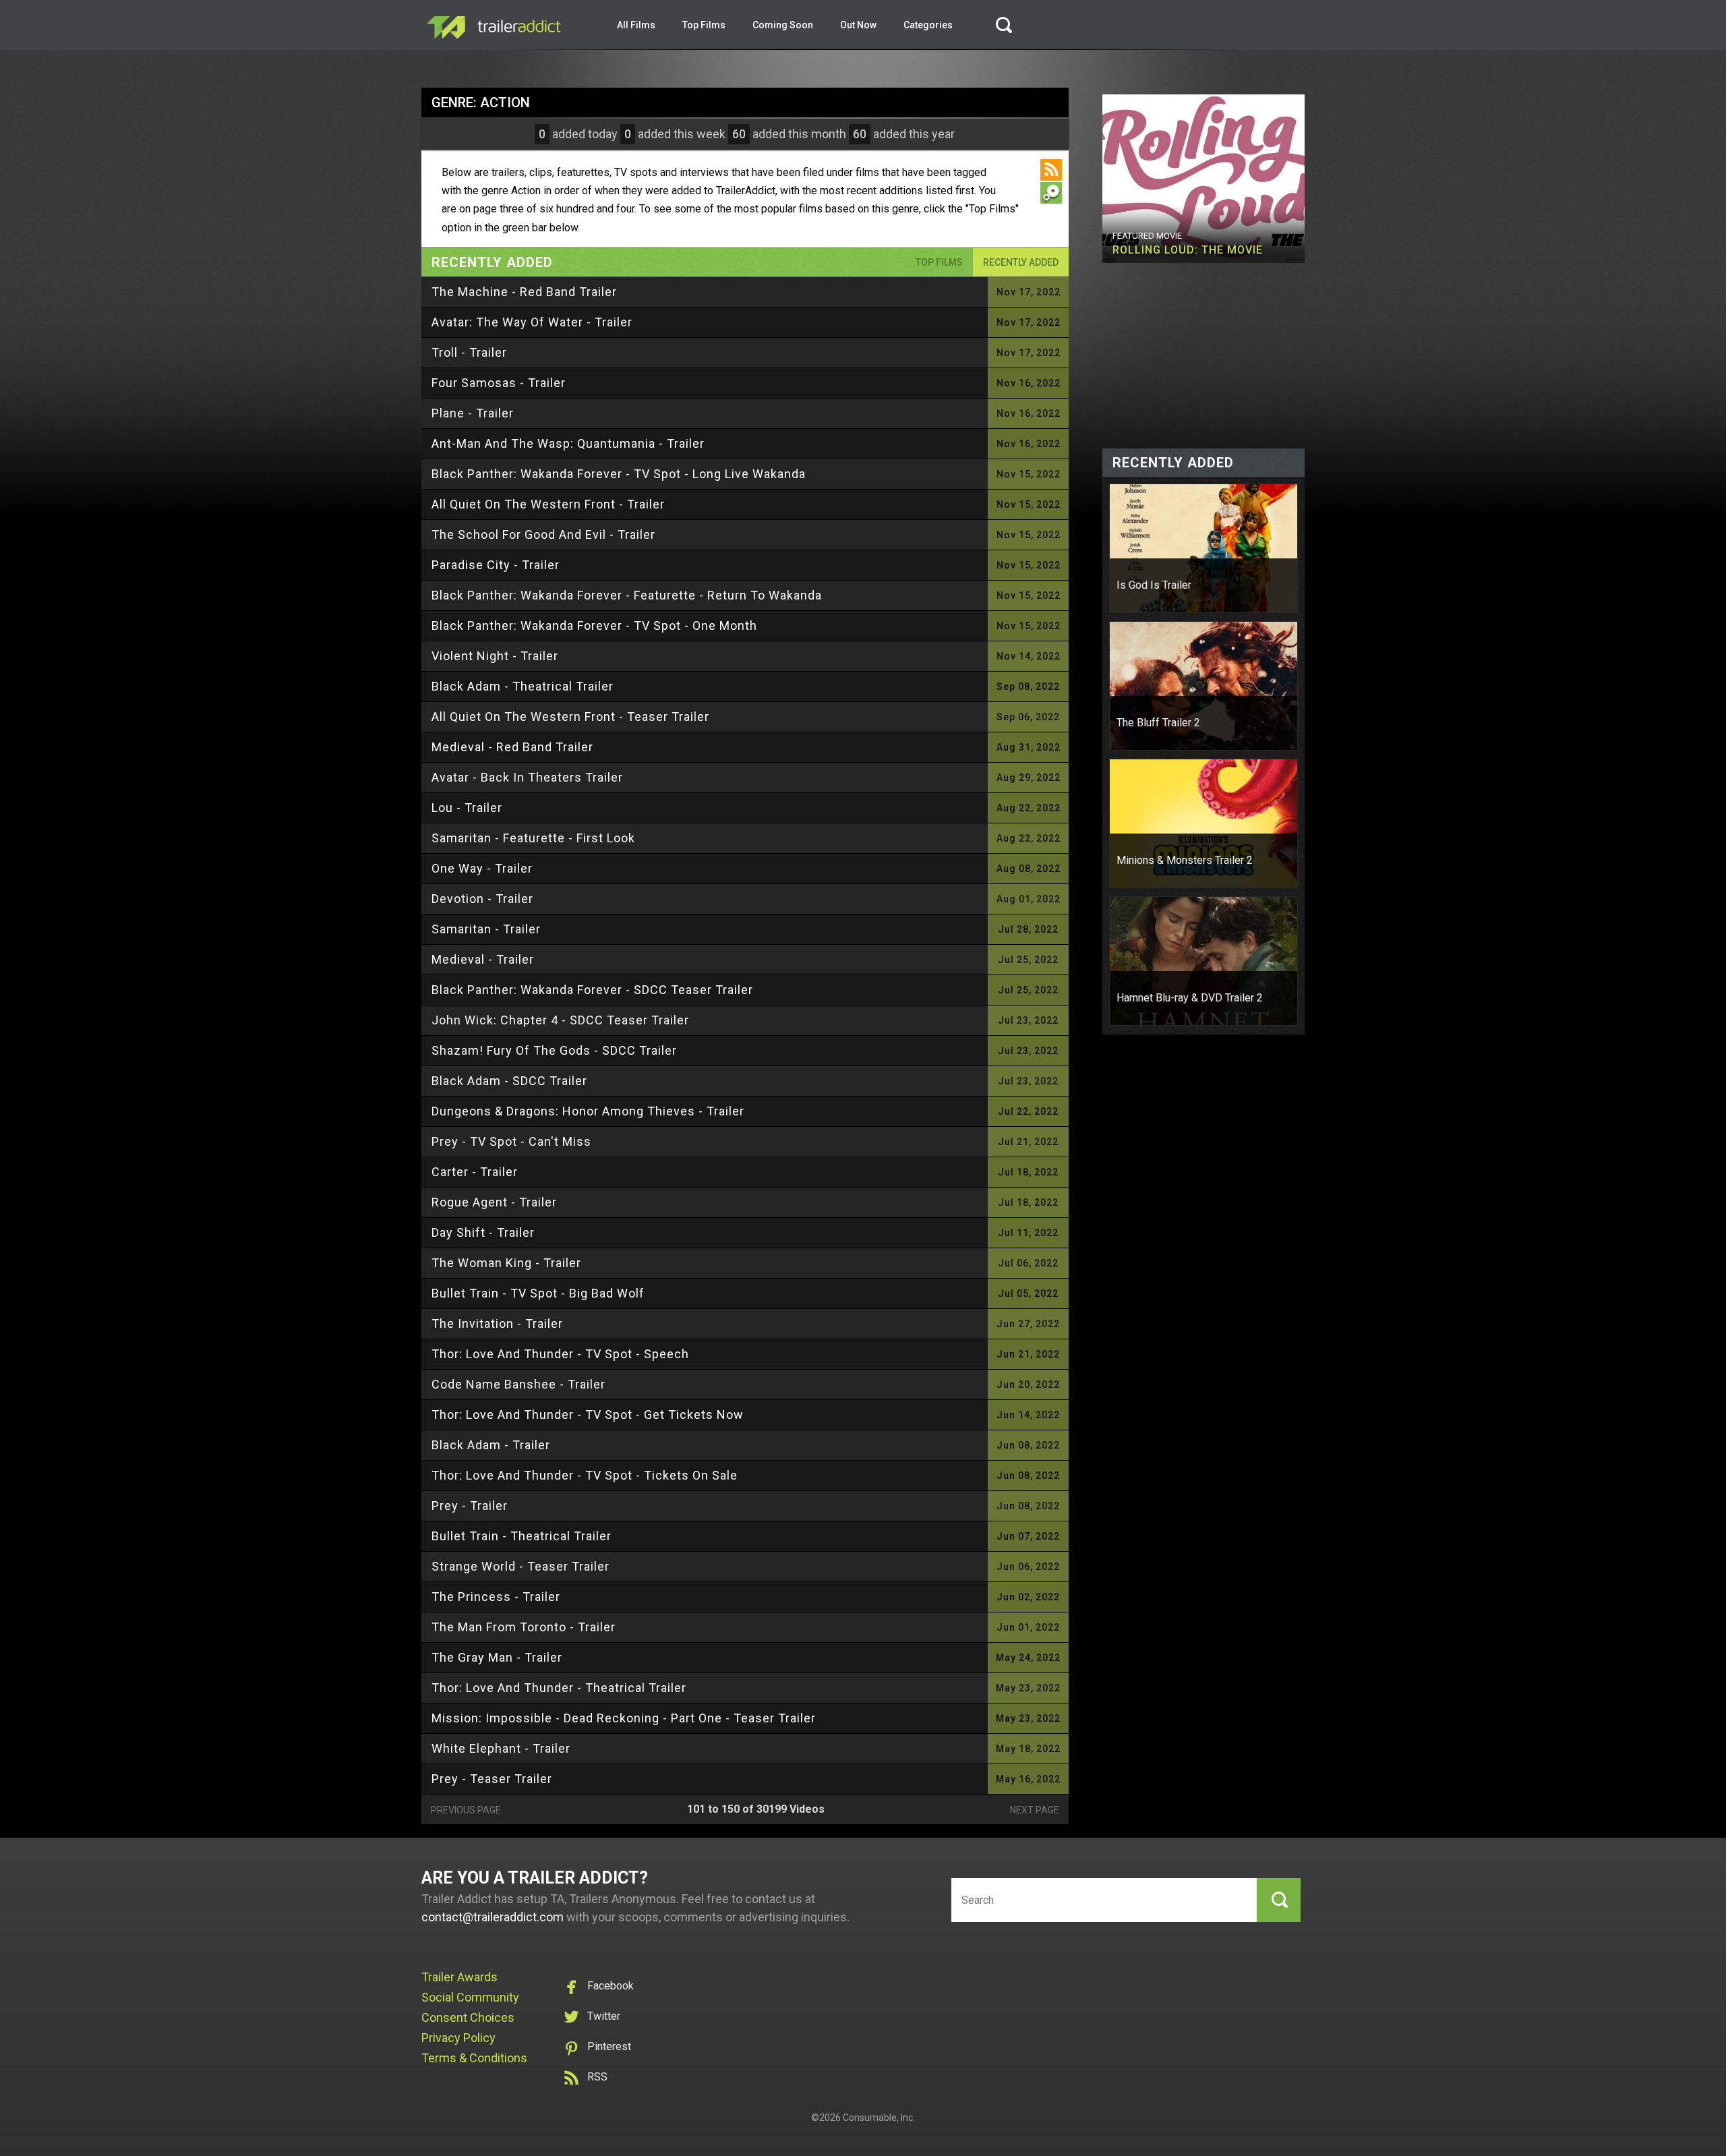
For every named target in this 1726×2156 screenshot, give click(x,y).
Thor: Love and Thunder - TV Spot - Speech (560, 1354)
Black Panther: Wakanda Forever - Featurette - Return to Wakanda (627, 595)
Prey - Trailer (470, 1506)
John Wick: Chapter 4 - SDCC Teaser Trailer (560, 1020)
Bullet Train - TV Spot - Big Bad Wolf (538, 1293)
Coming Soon (783, 25)
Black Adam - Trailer (491, 1445)
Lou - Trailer (467, 808)
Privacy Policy (458, 2038)
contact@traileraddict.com (493, 1917)
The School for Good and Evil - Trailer (543, 534)
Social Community (470, 1997)
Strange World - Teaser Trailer (520, 1566)
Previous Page (466, 1810)
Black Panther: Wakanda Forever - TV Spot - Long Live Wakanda (619, 474)
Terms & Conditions (474, 2058)
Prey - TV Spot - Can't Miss (511, 1141)
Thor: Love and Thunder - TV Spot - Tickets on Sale (585, 1475)
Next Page (1035, 1810)
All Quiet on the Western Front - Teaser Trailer (570, 717)
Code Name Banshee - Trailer (518, 1384)
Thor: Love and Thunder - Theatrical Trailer (559, 1688)
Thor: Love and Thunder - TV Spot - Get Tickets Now (588, 1415)
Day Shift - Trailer (483, 1232)
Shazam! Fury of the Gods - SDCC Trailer (554, 1050)
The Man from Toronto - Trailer (524, 1627)
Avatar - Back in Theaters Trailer (527, 777)
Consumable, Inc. (879, 2118)
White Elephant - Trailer (501, 1748)
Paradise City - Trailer (496, 565)
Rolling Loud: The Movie (1188, 250)
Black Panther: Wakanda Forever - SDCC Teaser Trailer (592, 990)
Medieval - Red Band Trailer (512, 747)
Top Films (704, 25)
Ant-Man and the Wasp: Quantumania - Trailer (568, 443)
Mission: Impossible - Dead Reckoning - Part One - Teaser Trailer (624, 1718)
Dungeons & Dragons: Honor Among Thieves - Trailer (588, 1111)
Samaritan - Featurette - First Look (533, 838)
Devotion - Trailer (482, 899)
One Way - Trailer (482, 868)
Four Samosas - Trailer (499, 383)
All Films (636, 25)
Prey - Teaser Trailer (492, 1779)
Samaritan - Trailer (486, 929)
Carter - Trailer (475, 1172)
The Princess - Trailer (496, 1597)
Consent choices (468, 2017)
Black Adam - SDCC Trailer (509, 1081)
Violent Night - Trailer (495, 656)
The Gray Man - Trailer (497, 1657)
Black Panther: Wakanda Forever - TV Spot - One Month (594, 625)
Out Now (858, 25)
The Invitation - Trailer (497, 1323)
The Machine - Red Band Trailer (524, 292)
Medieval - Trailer (483, 959)
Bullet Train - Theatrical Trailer (522, 1536)
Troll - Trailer (469, 352)
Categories (928, 25)
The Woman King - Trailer (506, 1263)
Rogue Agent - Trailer (494, 1202)
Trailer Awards (459, 1977)
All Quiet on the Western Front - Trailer (548, 504)
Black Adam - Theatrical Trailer (523, 686)
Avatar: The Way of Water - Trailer (532, 322)
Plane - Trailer (473, 413)
